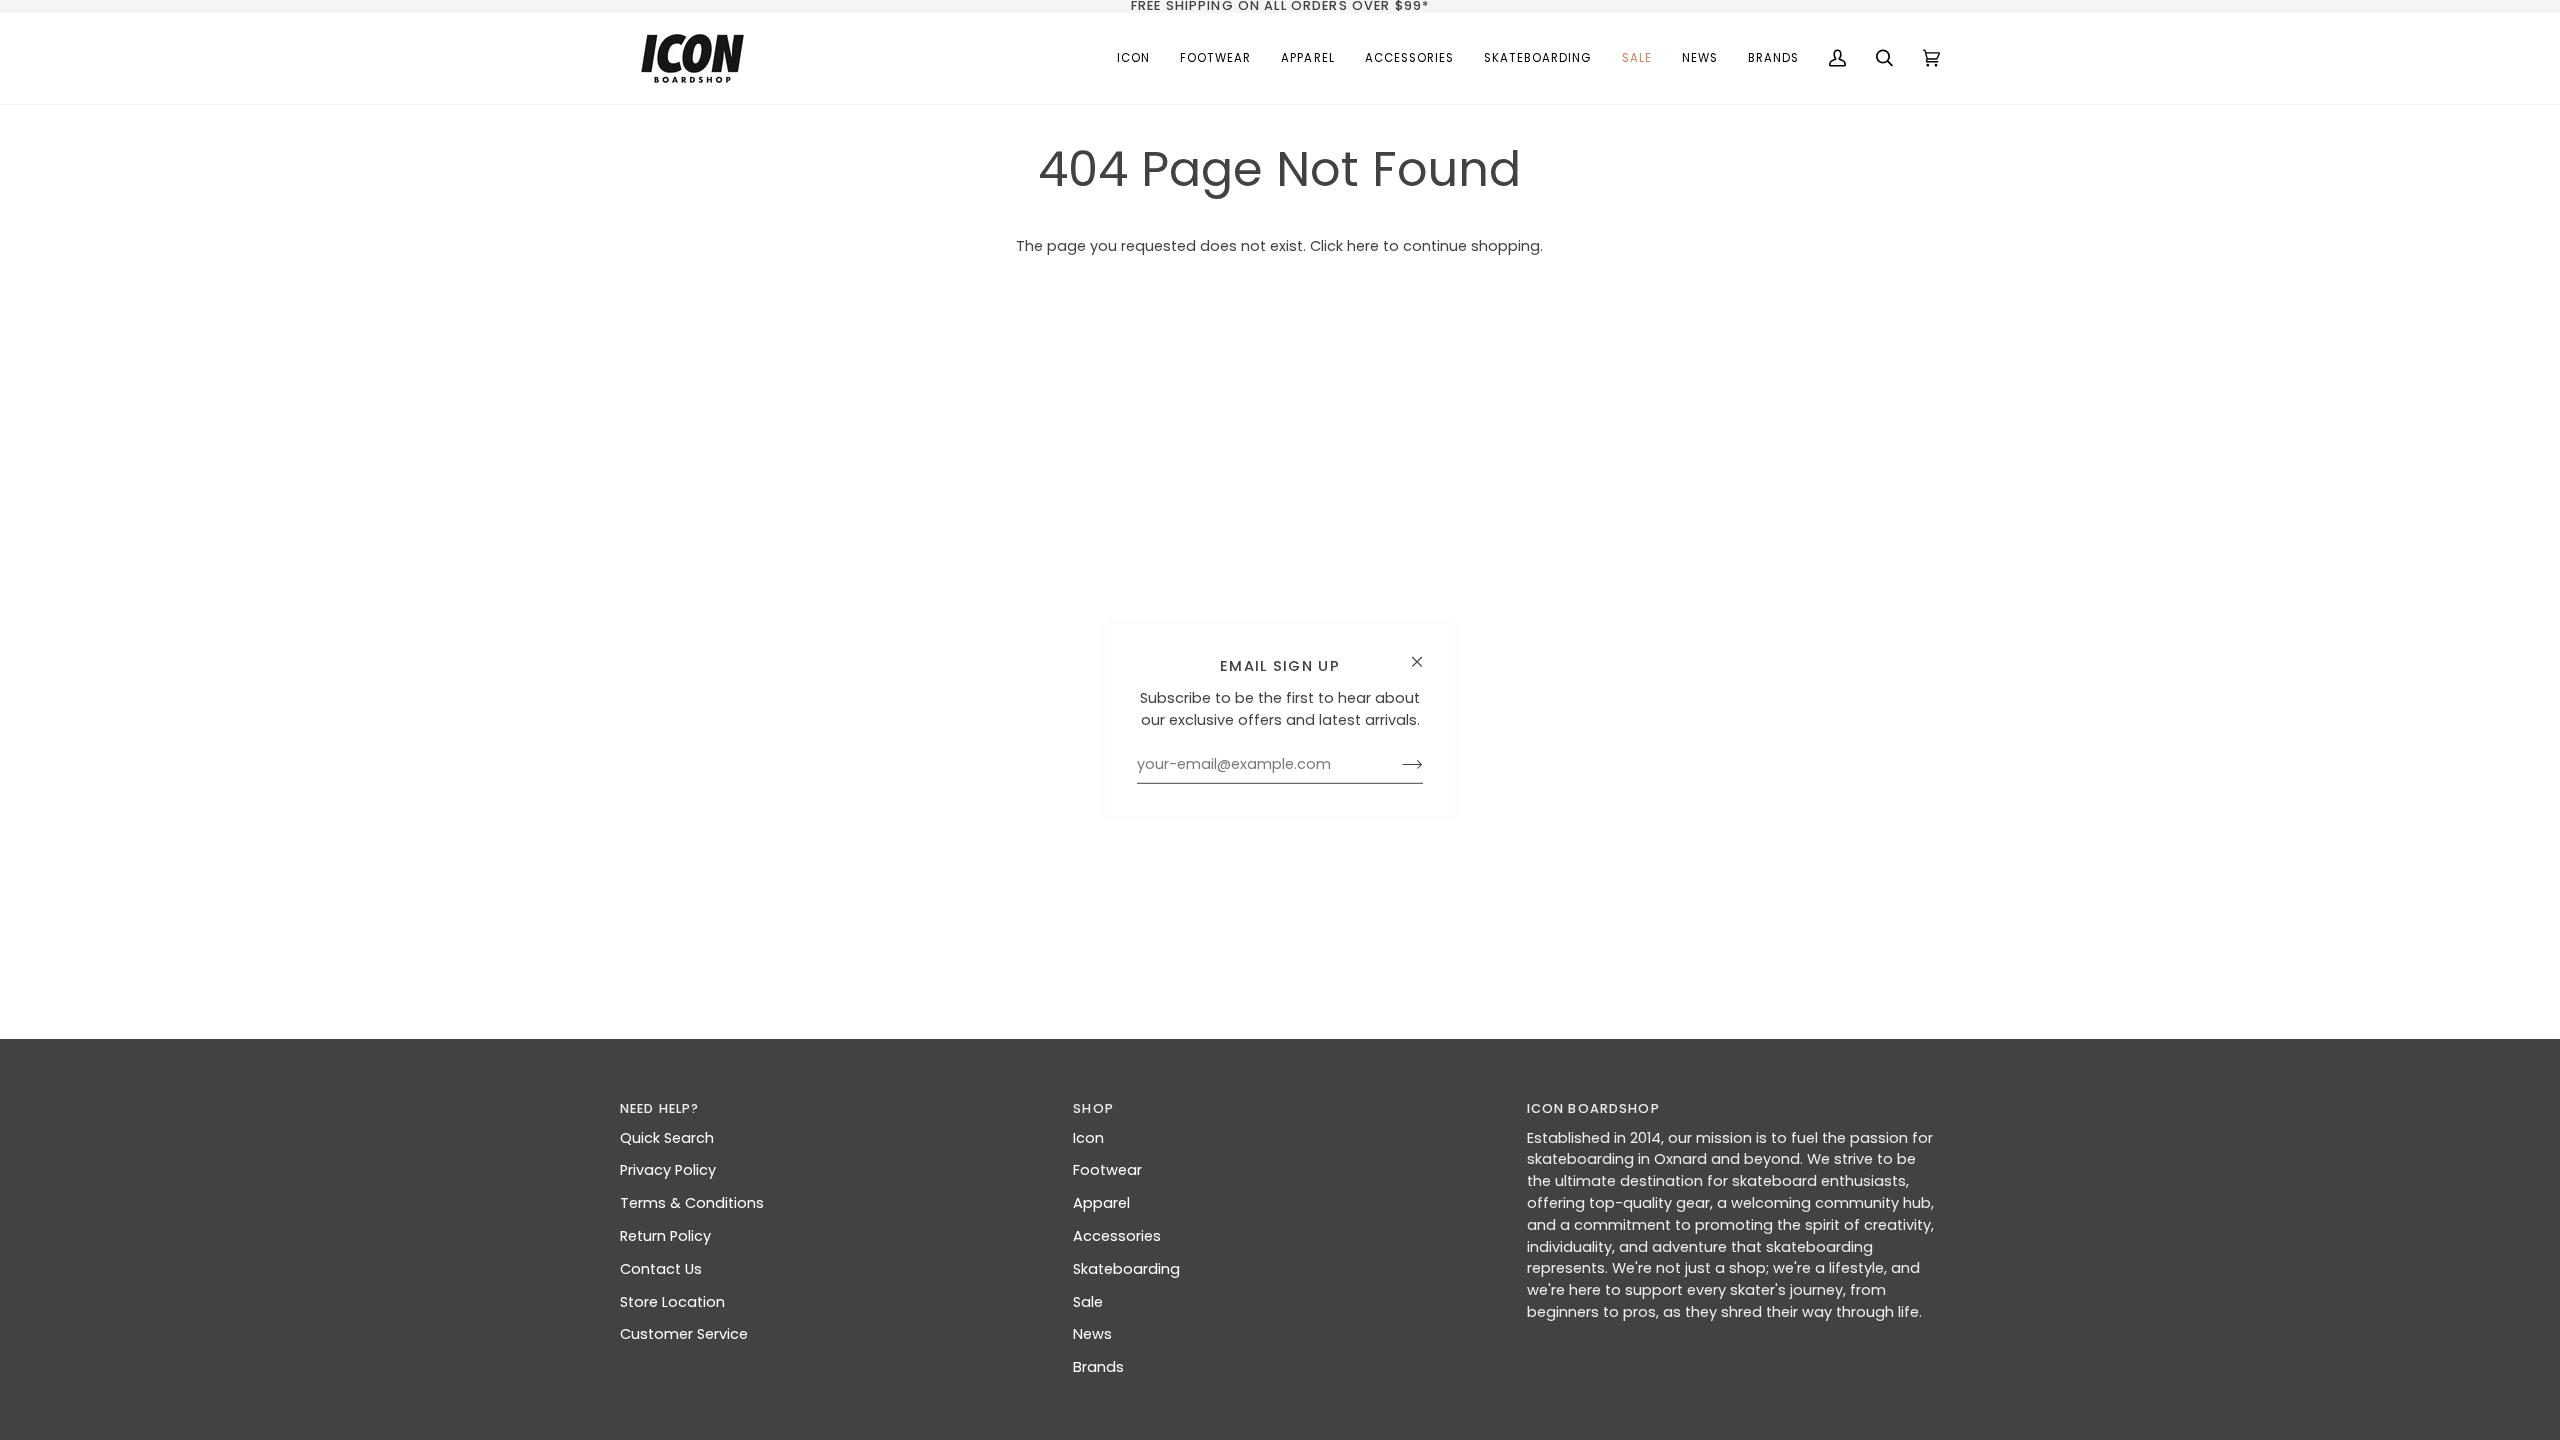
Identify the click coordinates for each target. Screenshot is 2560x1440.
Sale (1088, 1302)
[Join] (1396, 765)
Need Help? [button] (659, 1108)
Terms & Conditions (692, 1203)
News (1092, 1334)
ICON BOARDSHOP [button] (1593, 1108)
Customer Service (684, 1334)
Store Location (672, 1302)
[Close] (1425, 653)
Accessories (1117, 1236)
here (1363, 246)
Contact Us (661, 1269)
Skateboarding (1126, 1269)
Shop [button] (1093, 1108)
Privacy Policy (668, 1170)
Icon (1088, 1138)
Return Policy (665, 1236)
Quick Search (667, 1138)
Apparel (1101, 1203)
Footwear (1107, 1170)
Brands (1098, 1367)
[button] (1215, 58)
